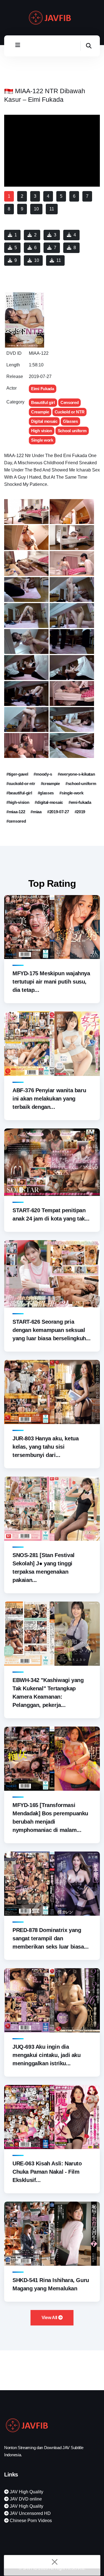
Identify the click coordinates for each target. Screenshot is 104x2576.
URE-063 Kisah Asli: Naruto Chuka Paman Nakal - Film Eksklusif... (47, 2172)
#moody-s (43, 774)
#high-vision (18, 802)
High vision (42, 431)
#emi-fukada (80, 802)
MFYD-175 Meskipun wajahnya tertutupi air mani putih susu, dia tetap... (51, 982)
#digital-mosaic (49, 802)
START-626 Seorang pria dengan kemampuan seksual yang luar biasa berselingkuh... (52, 1330)
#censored (16, 821)
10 (37, 260)
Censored (70, 402)
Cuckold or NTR (70, 412)
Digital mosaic (44, 421)
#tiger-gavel (17, 774)
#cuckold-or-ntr (21, 784)
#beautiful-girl (19, 793)
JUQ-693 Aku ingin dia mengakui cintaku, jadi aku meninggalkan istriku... (47, 2055)
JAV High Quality (26, 2492)
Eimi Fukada (43, 389)
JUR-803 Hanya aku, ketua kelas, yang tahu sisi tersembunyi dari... (45, 1447)
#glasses (46, 793)
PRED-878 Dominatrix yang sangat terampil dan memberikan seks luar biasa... (50, 1938)
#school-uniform (81, 784)
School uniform (72, 431)
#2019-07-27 (58, 812)
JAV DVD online (25, 2499)
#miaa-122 (16, 812)
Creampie (40, 412)
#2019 (80, 812)
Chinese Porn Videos (30, 2521)
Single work (42, 440)
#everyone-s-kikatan (76, 774)
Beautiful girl (43, 402)
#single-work (71, 793)
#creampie (50, 784)
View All (50, 2318)
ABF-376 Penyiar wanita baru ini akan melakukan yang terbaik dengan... (49, 1099)
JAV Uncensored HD (30, 2513)
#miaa (36, 812)
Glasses (70, 421)
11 (59, 260)
